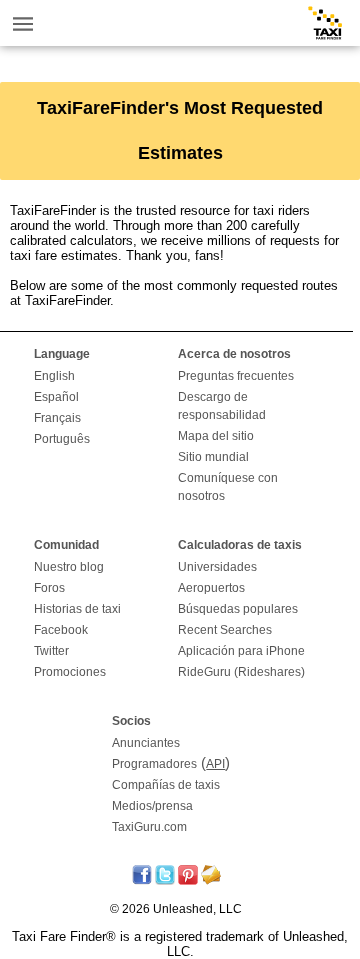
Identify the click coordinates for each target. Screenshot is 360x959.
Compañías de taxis (166, 785)
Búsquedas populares (238, 609)
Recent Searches (225, 630)
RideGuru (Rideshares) (241, 672)
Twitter (51, 651)
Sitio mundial (213, 457)
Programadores (154, 764)
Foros (49, 588)
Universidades (217, 567)
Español (56, 397)
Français (57, 418)
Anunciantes (146, 743)
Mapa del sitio (216, 436)
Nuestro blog (69, 567)
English (54, 376)
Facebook (61, 630)
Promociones (70, 672)
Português (62, 439)
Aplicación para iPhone (241, 651)
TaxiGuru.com (149, 827)
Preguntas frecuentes (236, 376)
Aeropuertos (211, 588)
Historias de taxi (77, 609)
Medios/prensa (152, 806)
